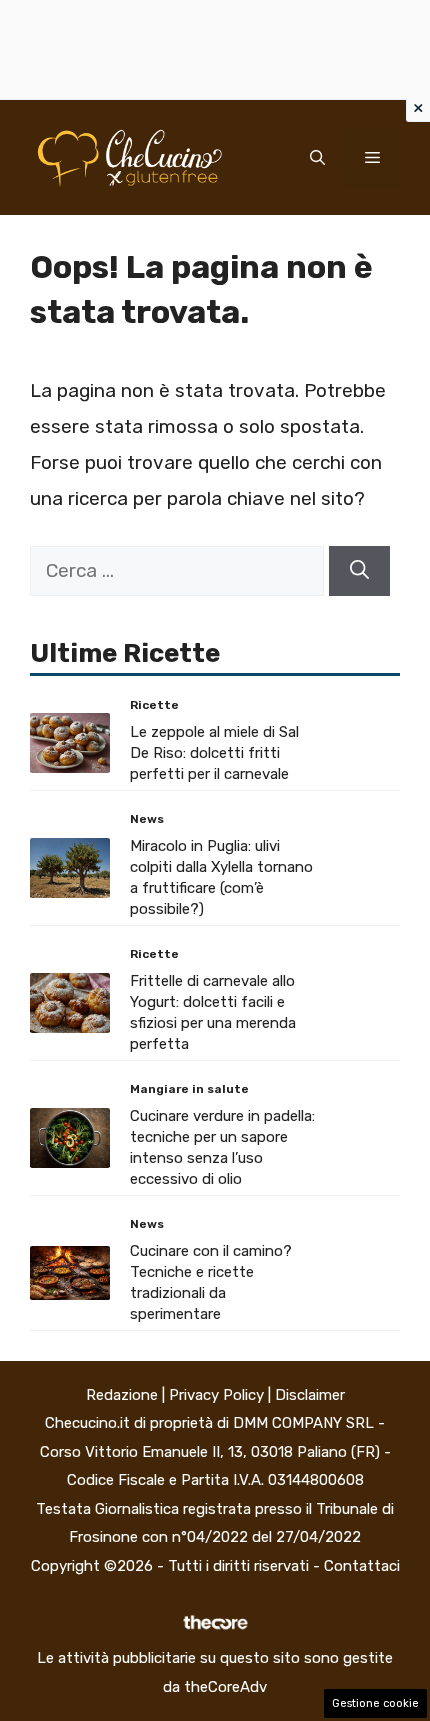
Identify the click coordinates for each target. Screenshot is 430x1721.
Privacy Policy (216, 1395)
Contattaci (362, 1566)
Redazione (122, 1395)
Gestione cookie (375, 1703)
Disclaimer (310, 1395)
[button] (317, 158)
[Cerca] (359, 571)
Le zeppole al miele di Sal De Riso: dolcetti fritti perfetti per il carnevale (214, 753)
